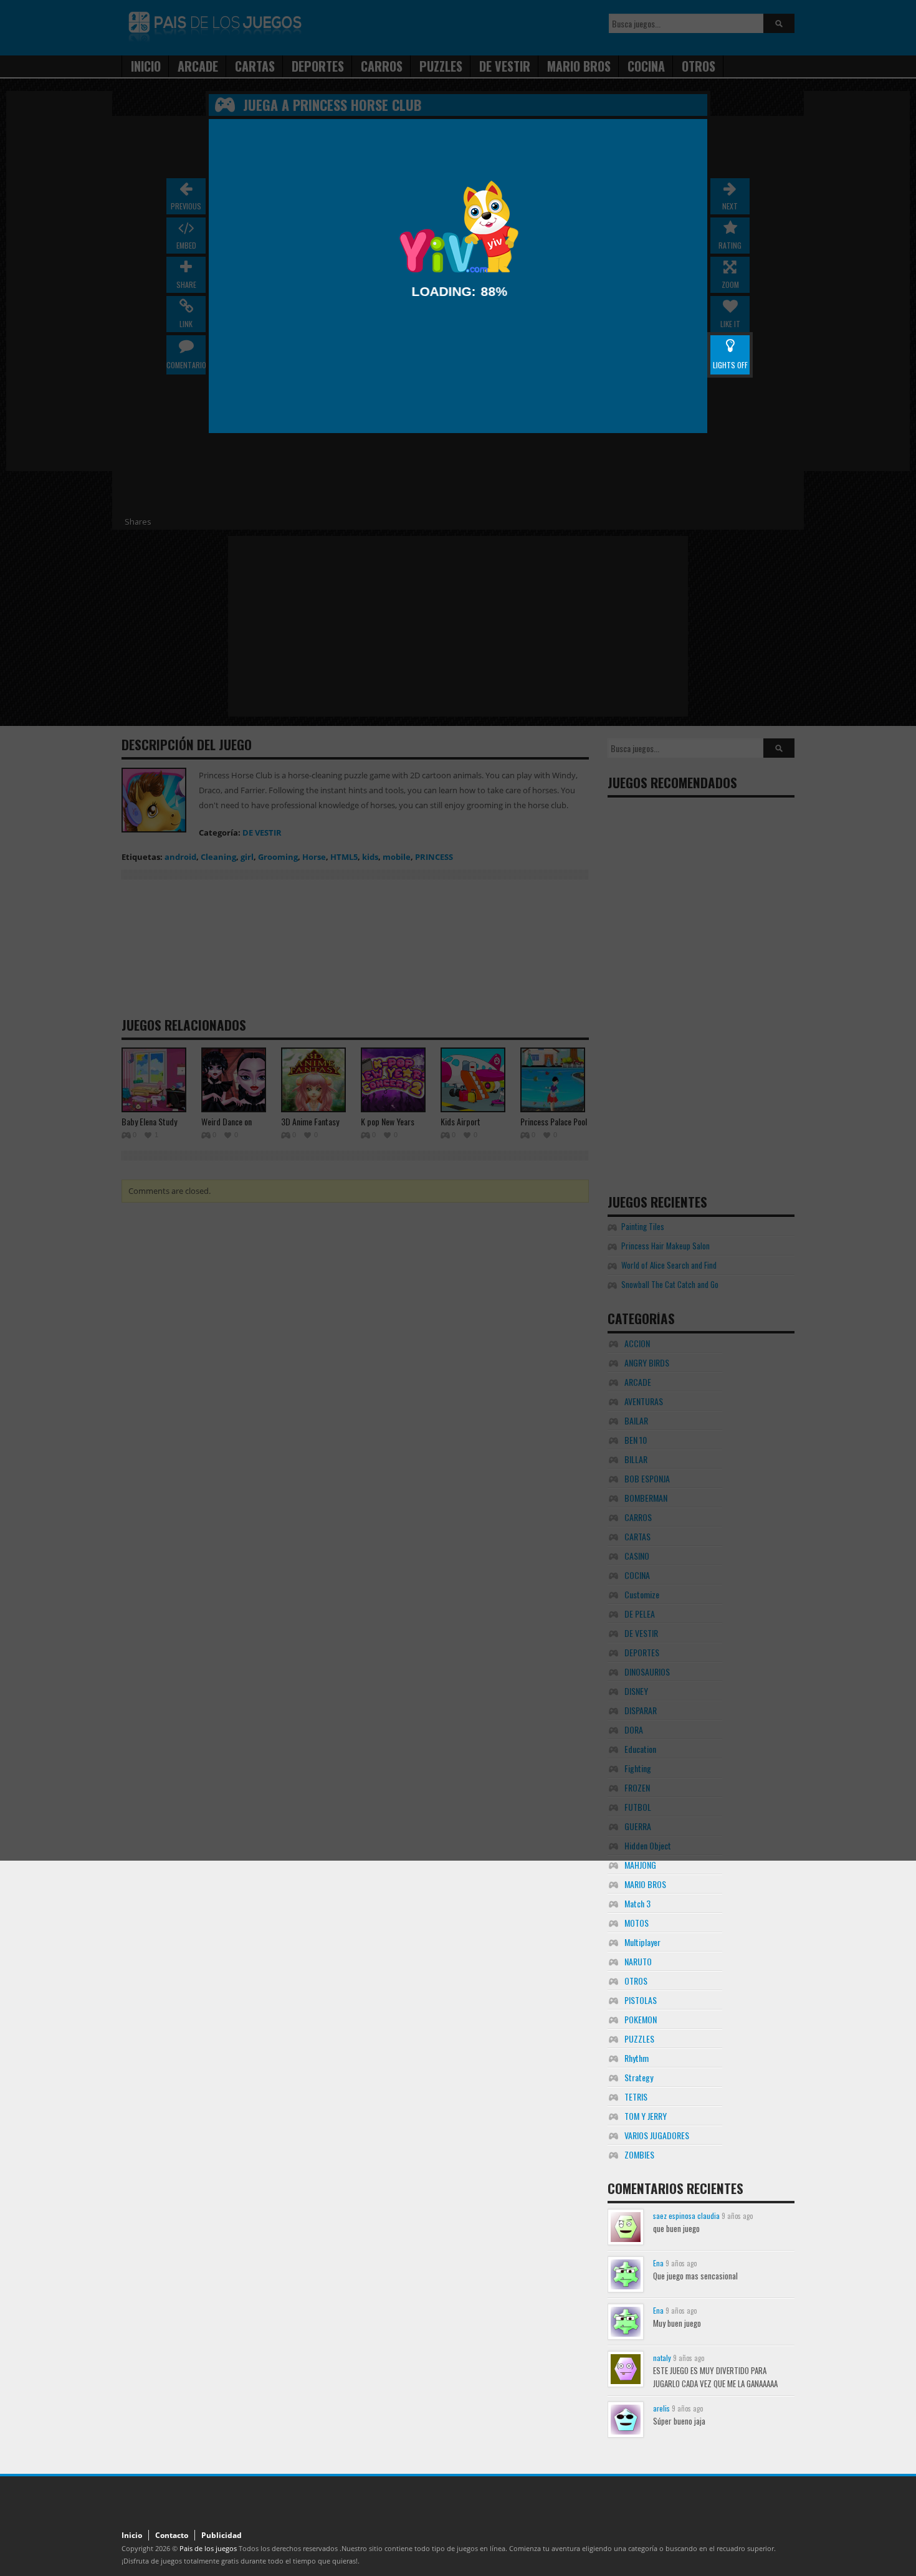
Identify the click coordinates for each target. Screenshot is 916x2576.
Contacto (172, 2535)
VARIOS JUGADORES (657, 2135)
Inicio (132, 2535)
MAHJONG (640, 1865)
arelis (661, 2408)
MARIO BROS (645, 1884)
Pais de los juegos (208, 2548)
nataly (662, 2358)
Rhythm (637, 2058)
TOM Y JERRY (646, 2116)
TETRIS (636, 2097)
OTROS (636, 1981)
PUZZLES (639, 2039)
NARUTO (638, 1961)
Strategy (639, 2077)
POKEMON (641, 2019)
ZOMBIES (639, 2154)
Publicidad (222, 2535)
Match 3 (637, 1903)
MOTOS (637, 1923)
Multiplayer (642, 1942)
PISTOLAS (641, 2000)
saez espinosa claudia (686, 2216)
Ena (658, 2263)
